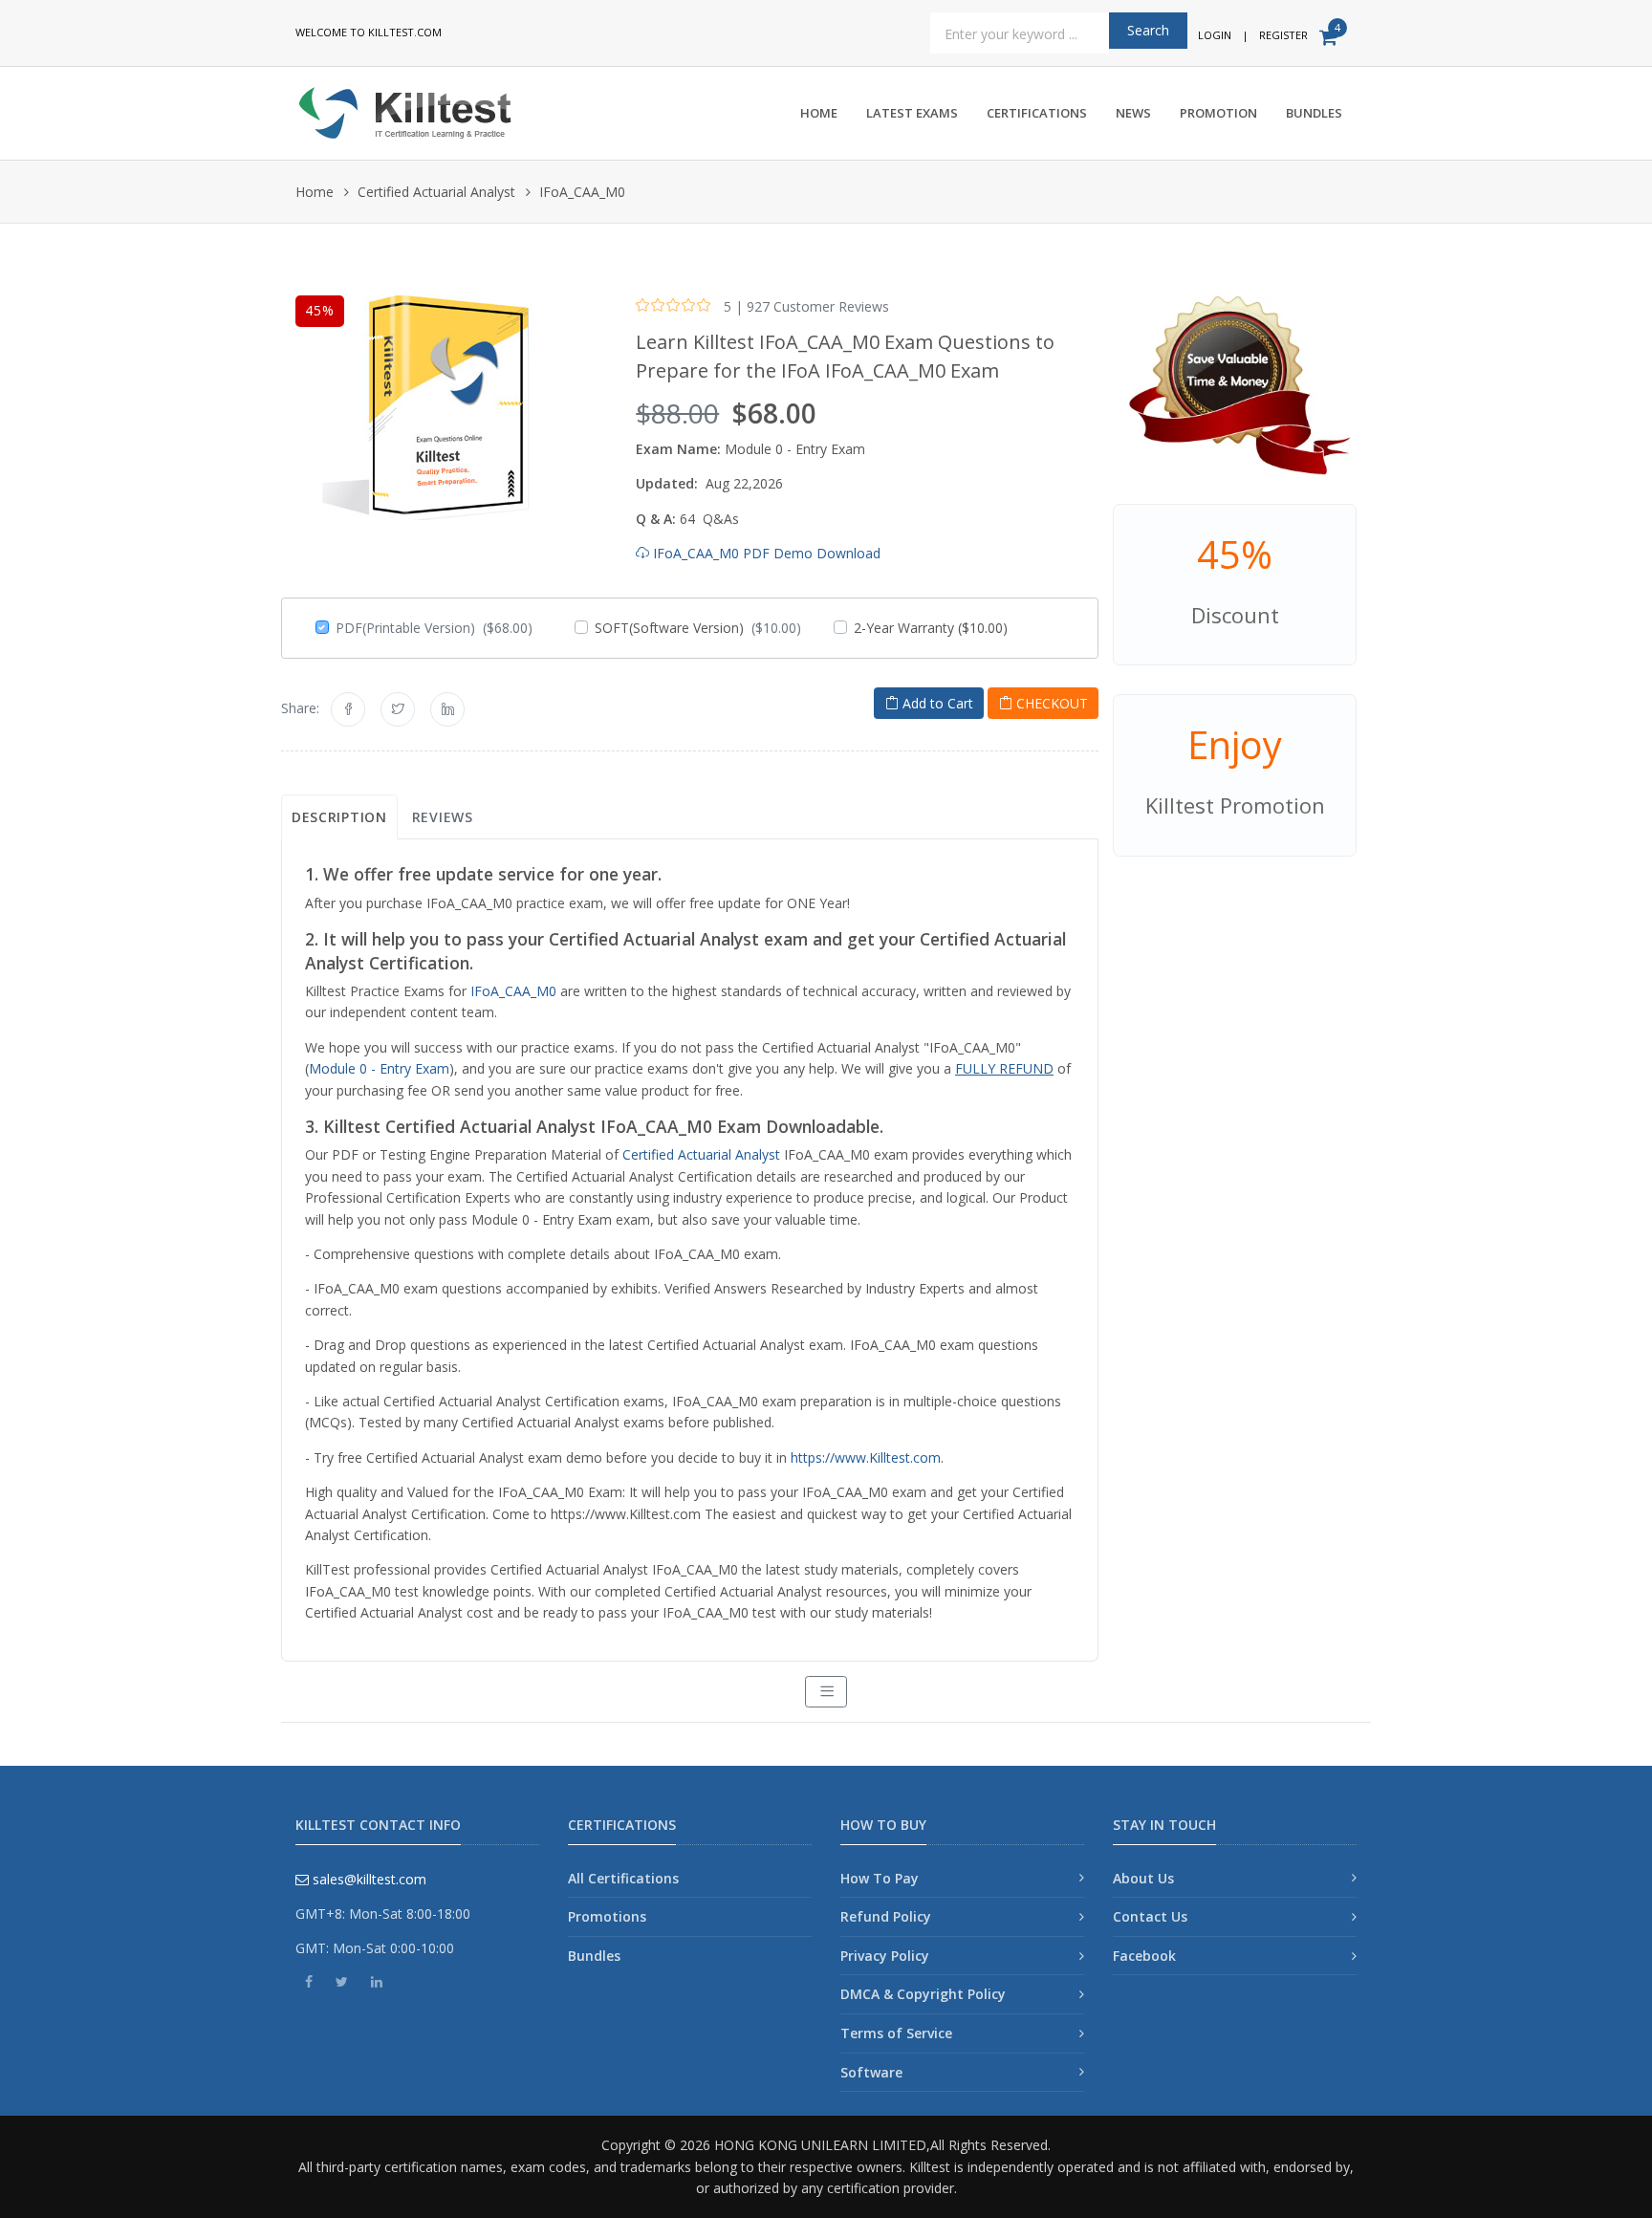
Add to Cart (936, 703)
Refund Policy (886, 1916)
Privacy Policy (885, 1956)
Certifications (1037, 113)
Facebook (1144, 1956)
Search (1148, 30)
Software (871, 2072)
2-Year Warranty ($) (931, 628)
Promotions (607, 1916)
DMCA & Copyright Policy (923, 1994)
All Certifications (623, 1878)
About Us (1143, 1878)
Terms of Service (896, 2033)
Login (1215, 35)
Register (1283, 35)
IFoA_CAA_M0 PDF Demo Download (765, 553)
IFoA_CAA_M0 (513, 991)
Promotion (1218, 113)
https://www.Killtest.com (866, 1457)
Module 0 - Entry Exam (379, 1068)
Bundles (1314, 113)
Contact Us (1150, 1916)
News (1133, 113)
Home (819, 113)
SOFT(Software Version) (698, 628)
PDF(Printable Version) (434, 628)
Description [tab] (339, 817)
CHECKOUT (1050, 703)
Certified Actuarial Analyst (436, 192)
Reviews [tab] (443, 817)
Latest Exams (912, 113)
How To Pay (880, 1878)
